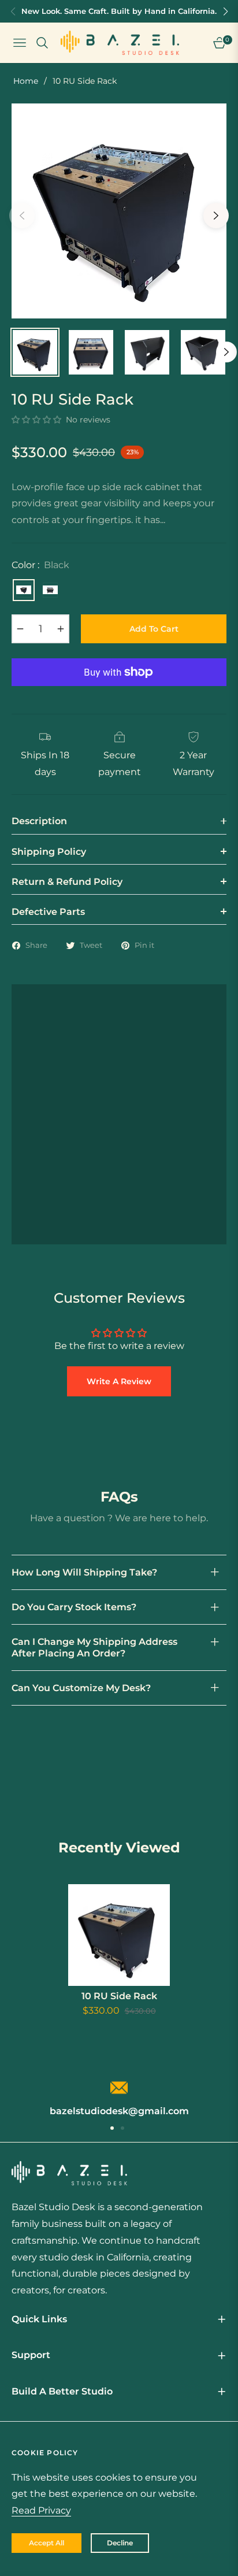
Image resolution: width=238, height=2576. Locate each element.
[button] (38, 420)
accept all (47, 2543)
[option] (119, 211)
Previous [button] (22, 216)
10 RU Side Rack (119, 1996)
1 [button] (112, 2128)
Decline (120, 2543)
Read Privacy (41, 2510)
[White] (50, 590)
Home (26, 81)
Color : (40, 565)
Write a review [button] (119, 1381)
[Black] (24, 590)
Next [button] (216, 216)
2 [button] (122, 2128)
